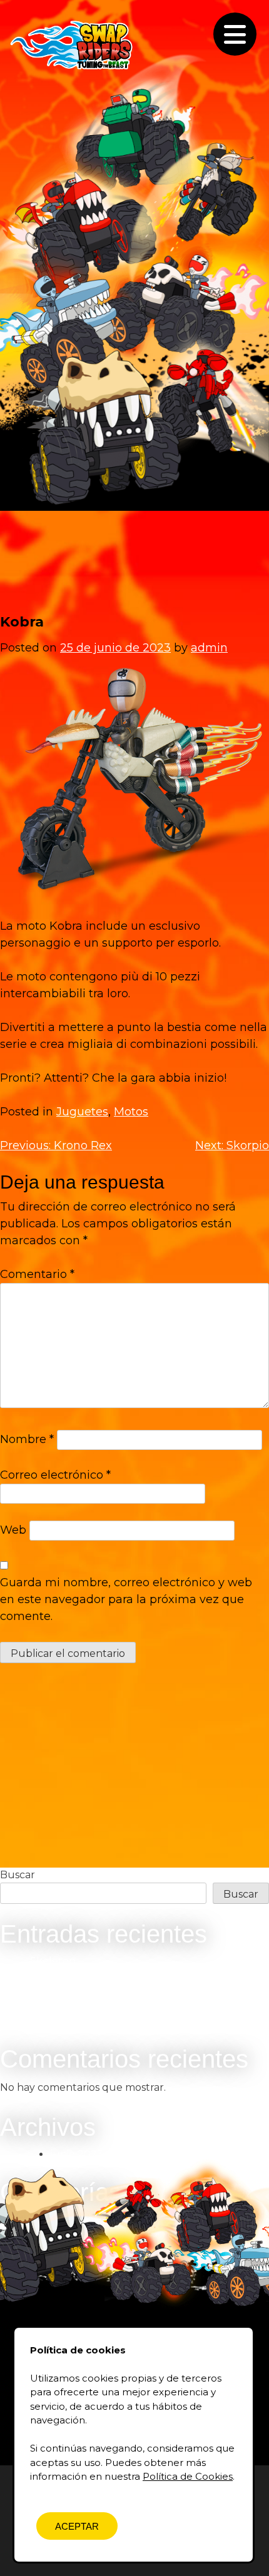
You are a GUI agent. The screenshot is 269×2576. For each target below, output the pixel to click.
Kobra (45, 2021)
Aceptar (77, 2526)
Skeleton (53, 1961)
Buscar (18, 1875)
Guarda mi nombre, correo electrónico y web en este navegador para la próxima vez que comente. (126, 1599)
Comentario (37, 1274)
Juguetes (82, 1112)
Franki (45, 2006)
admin (209, 648)
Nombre (27, 1439)
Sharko (48, 1976)
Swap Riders (73, 44)
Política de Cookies (188, 2476)
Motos (131, 1112)
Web (13, 1530)
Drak (42, 1991)
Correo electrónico (55, 1475)
